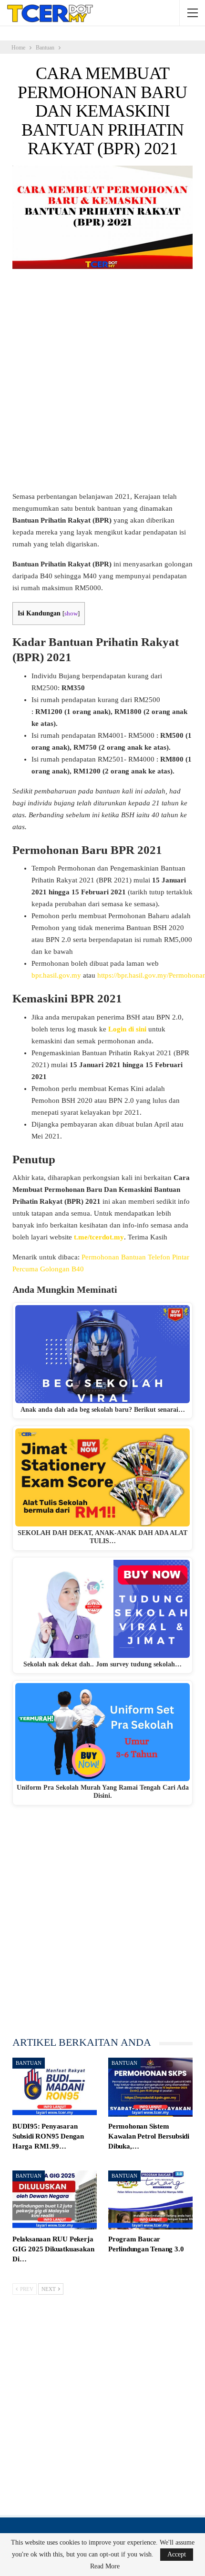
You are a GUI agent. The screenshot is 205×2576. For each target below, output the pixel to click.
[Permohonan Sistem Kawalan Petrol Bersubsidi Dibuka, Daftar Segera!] (150, 2087)
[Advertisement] (102, 385)
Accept (177, 2554)
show (71, 614)
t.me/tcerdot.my (99, 1237)
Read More (105, 2566)
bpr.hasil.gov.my (56, 975)
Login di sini (127, 1029)
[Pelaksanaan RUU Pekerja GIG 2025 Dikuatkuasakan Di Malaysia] (55, 2200)
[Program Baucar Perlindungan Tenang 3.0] (150, 2200)
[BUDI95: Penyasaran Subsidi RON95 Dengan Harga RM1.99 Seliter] (55, 2087)
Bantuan (29, 2063)
